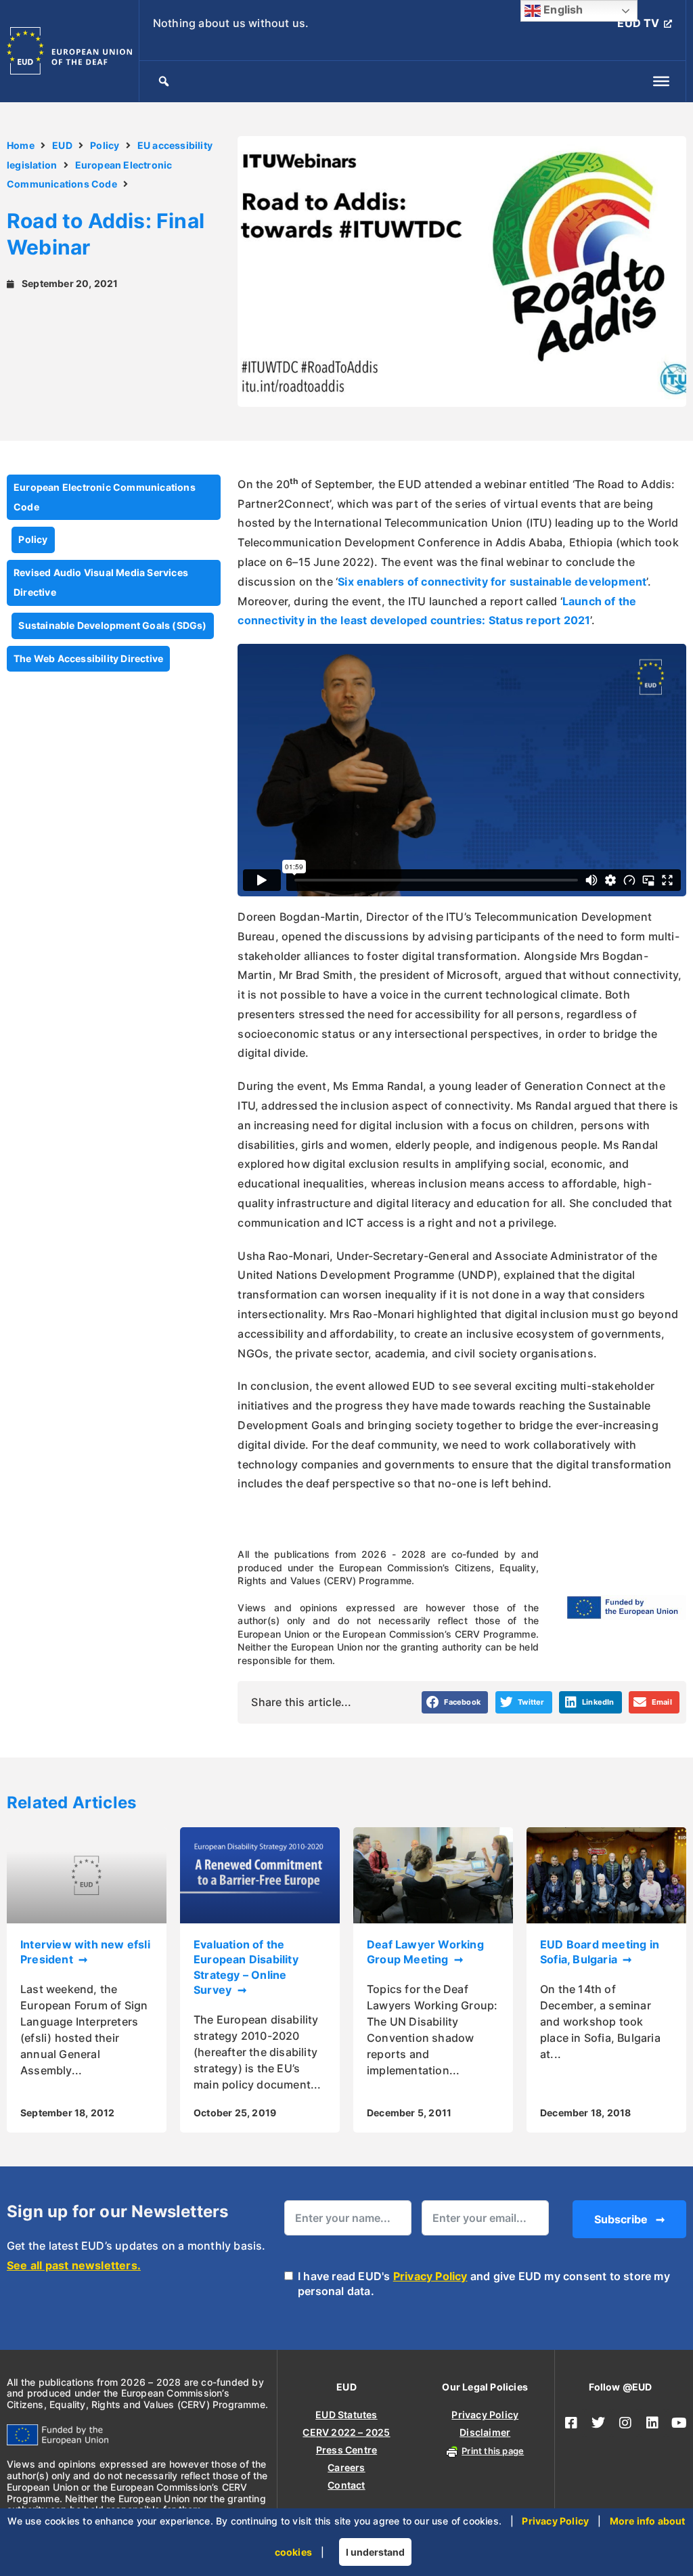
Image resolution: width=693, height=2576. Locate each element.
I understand (375, 2552)
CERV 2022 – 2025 (346, 2432)
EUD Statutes (346, 2415)
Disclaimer (485, 2432)
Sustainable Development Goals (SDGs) (112, 625)
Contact (346, 2485)
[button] (455, 1703)
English (562, 9)
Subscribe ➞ (629, 2219)
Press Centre (346, 2450)
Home (21, 145)
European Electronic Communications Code (105, 497)
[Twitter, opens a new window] (598, 2423)
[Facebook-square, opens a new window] (571, 2423)
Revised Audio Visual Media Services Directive (101, 582)
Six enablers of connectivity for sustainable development (492, 582)
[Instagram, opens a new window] (625, 2423)
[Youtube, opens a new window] (679, 2423)
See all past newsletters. (74, 2265)
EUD (62, 145)
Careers (346, 2467)
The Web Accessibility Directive (88, 658)
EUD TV (638, 23)
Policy (105, 145)
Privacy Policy (430, 2276)
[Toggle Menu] (661, 81)
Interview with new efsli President (85, 1952)
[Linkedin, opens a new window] (652, 2423)
